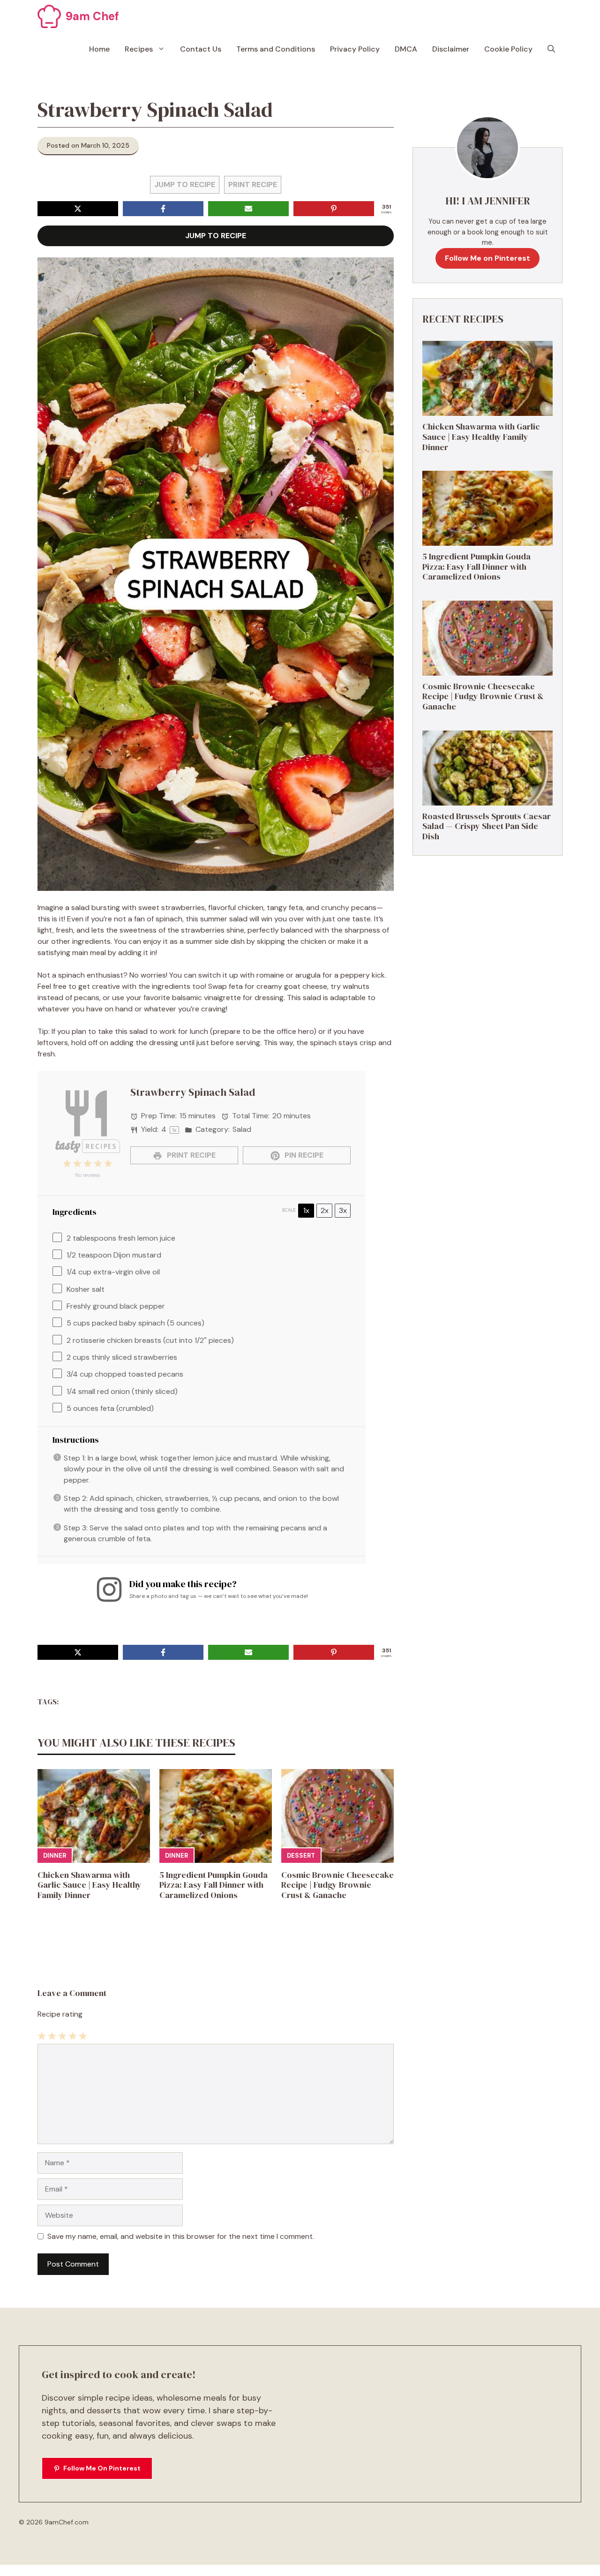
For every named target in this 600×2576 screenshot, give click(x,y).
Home (99, 49)
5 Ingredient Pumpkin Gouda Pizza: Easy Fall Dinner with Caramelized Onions (214, 1885)
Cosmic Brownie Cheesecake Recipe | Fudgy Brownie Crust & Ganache (337, 1885)
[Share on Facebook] (163, 209)
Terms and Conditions (276, 49)
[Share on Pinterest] (334, 209)
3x (343, 1210)
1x (306, 1210)
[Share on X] (78, 209)
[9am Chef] (49, 16)
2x (325, 1210)
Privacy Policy (355, 49)
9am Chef (92, 16)
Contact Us (201, 49)
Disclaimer (451, 49)
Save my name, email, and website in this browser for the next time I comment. (181, 2236)
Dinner (55, 1856)
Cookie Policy (508, 49)
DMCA (406, 49)
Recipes (139, 49)
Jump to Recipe (185, 185)
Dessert (301, 1856)
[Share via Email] (248, 209)
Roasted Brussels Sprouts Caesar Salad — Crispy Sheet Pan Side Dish (487, 826)
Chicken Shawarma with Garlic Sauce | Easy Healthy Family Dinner (90, 1885)
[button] (551, 49)
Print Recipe (253, 185)
